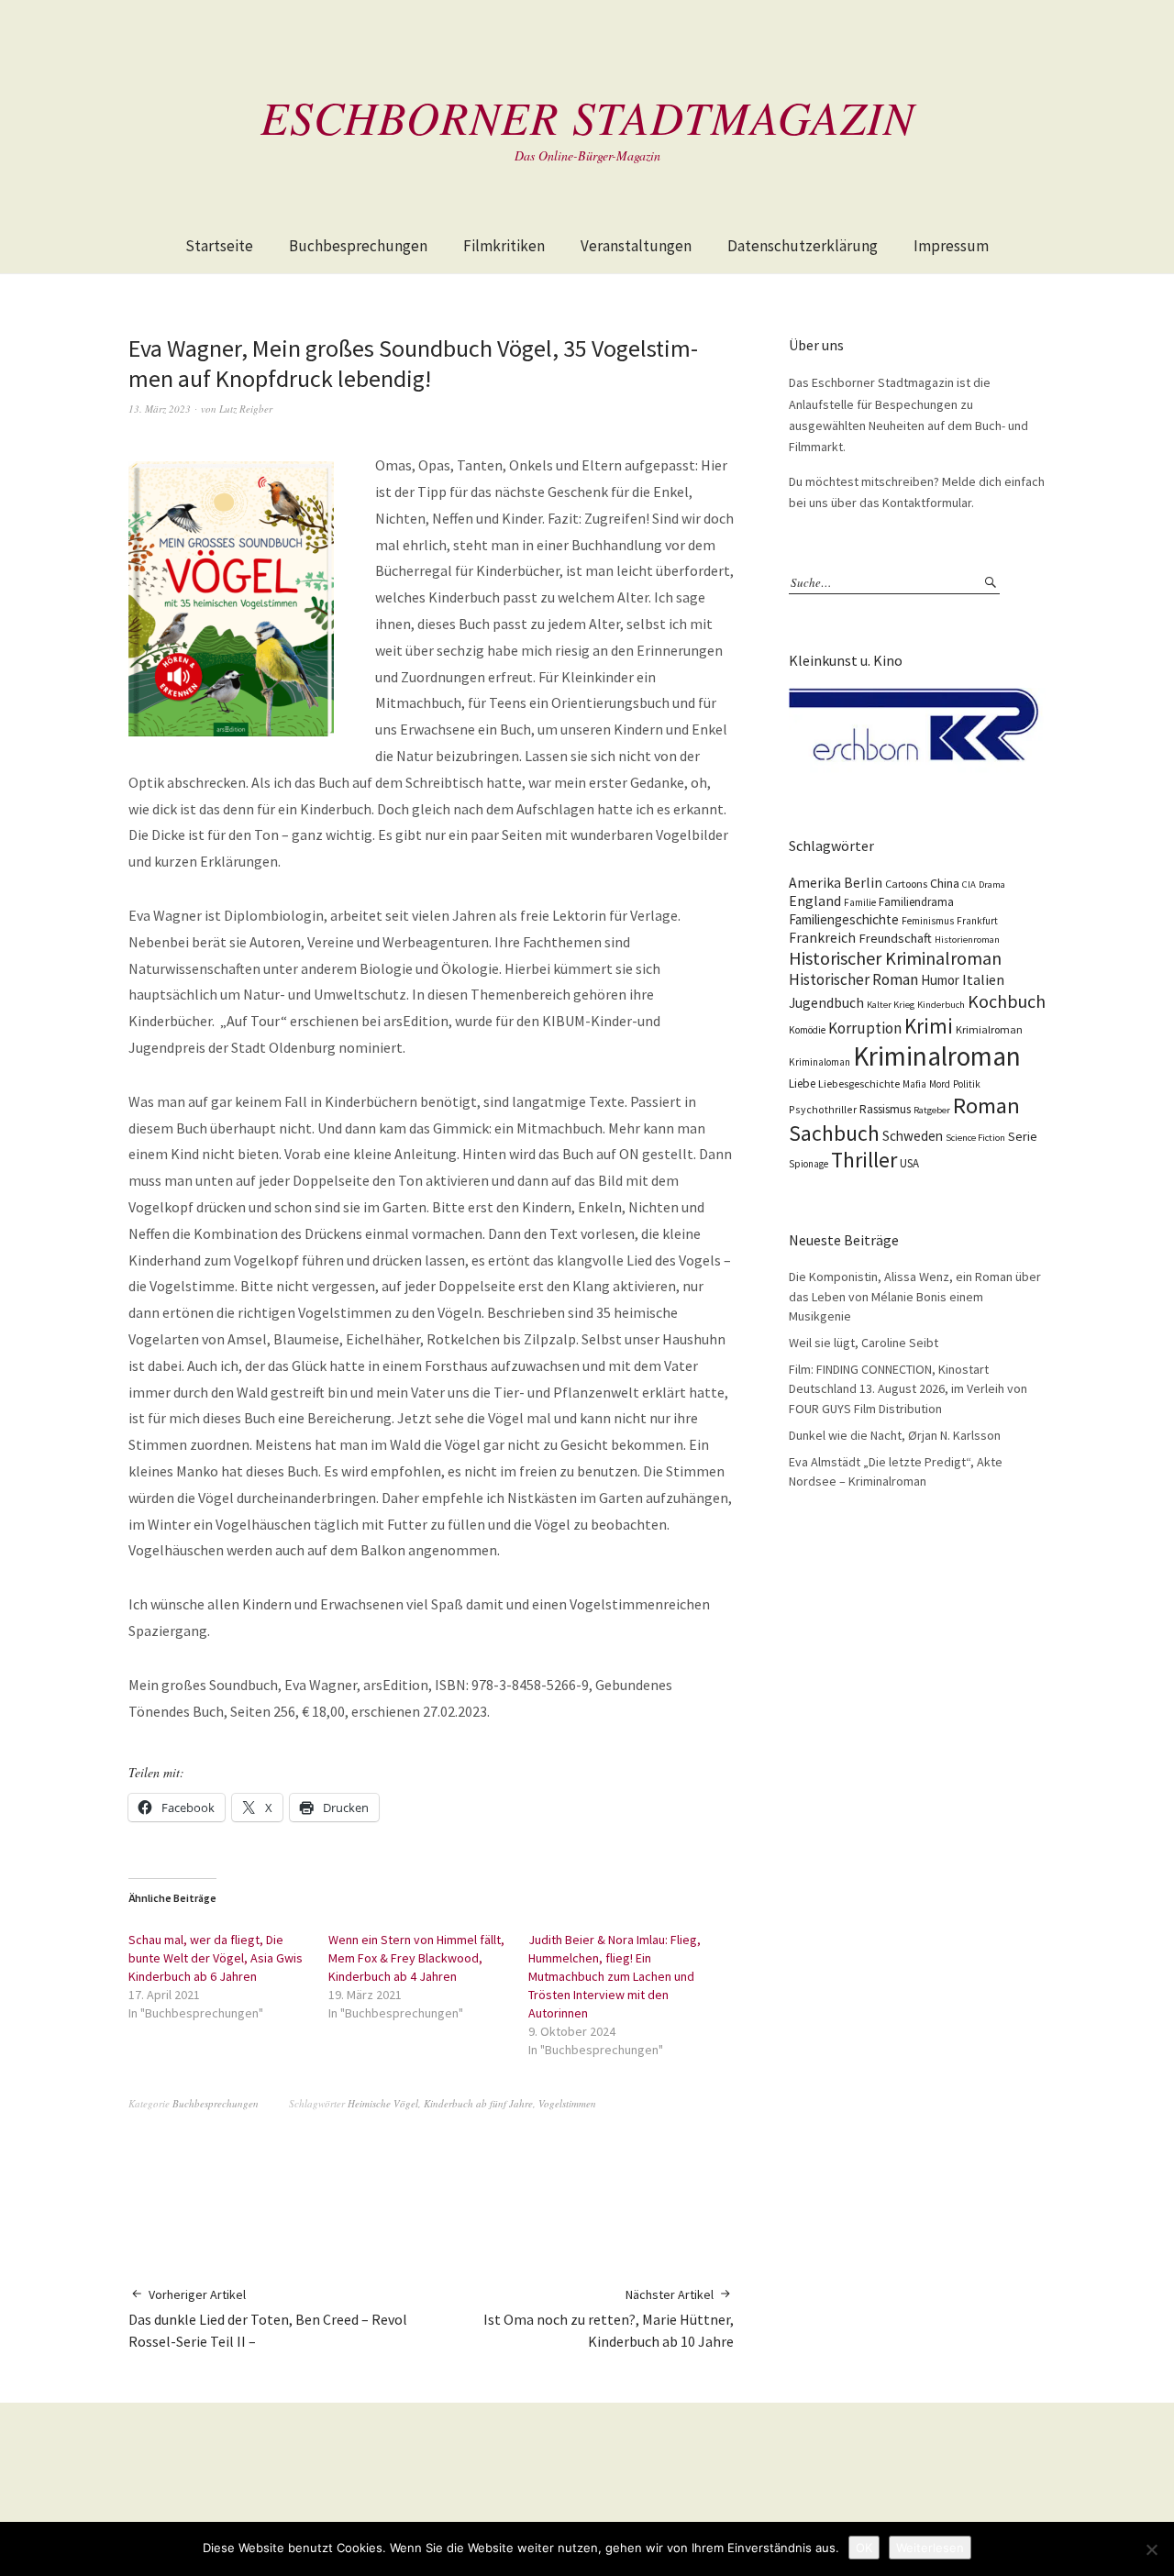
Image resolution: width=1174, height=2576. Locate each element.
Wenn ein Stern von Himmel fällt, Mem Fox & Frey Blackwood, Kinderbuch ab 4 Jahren (416, 1958)
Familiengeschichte (844, 919)
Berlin (863, 883)
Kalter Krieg (891, 1005)
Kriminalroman (937, 1056)
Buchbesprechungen (358, 246)
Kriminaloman (820, 1062)
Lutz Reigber (246, 409)
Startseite (219, 246)
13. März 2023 (160, 409)
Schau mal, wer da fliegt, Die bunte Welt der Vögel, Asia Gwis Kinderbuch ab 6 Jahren (216, 1958)
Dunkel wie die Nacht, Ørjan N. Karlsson (895, 1435)
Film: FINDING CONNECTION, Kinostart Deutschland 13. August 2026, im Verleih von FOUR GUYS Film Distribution (908, 1389)
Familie (860, 902)
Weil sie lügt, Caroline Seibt (864, 1343)
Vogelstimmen (567, 2103)
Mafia (914, 1084)
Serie (1023, 1136)
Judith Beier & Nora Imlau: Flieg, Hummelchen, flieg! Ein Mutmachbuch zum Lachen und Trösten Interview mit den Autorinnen (615, 1976)
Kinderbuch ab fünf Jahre (478, 2103)
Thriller (864, 1160)
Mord (940, 1084)
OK (864, 2548)
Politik (967, 1084)
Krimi (929, 1026)
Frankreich (822, 938)
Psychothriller (823, 1109)
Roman (986, 1106)
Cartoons (906, 884)
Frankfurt (977, 921)
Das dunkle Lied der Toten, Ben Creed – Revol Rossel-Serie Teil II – (268, 2319)
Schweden (913, 1136)
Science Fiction (975, 1138)
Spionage (809, 1164)
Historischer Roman (853, 979)
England (815, 901)
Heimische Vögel (383, 2103)
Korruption (865, 1028)
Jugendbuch (826, 1003)
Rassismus (885, 1109)
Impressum (951, 246)
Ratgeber (932, 1110)
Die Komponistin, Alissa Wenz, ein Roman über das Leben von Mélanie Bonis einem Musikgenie (915, 1296)
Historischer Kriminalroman (895, 958)
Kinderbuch (941, 1005)
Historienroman (967, 940)
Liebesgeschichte (859, 1083)
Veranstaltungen (636, 246)
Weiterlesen (930, 2548)
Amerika (815, 883)
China (945, 883)
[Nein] (1151, 2549)
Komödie (807, 1030)
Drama (992, 884)
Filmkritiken (504, 246)
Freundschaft (895, 938)
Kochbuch (1007, 1001)
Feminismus (928, 921)
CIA (969, 884)
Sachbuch (834, 1133)
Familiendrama (916, 902)
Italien (983, 979)
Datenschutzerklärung (803, 246)
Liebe (802, 1083)
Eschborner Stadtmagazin (587, 116)
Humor (940, 980)
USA (909, 1163)
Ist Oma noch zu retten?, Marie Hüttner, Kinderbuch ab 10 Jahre (609, 2319)
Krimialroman (989, 1029)
